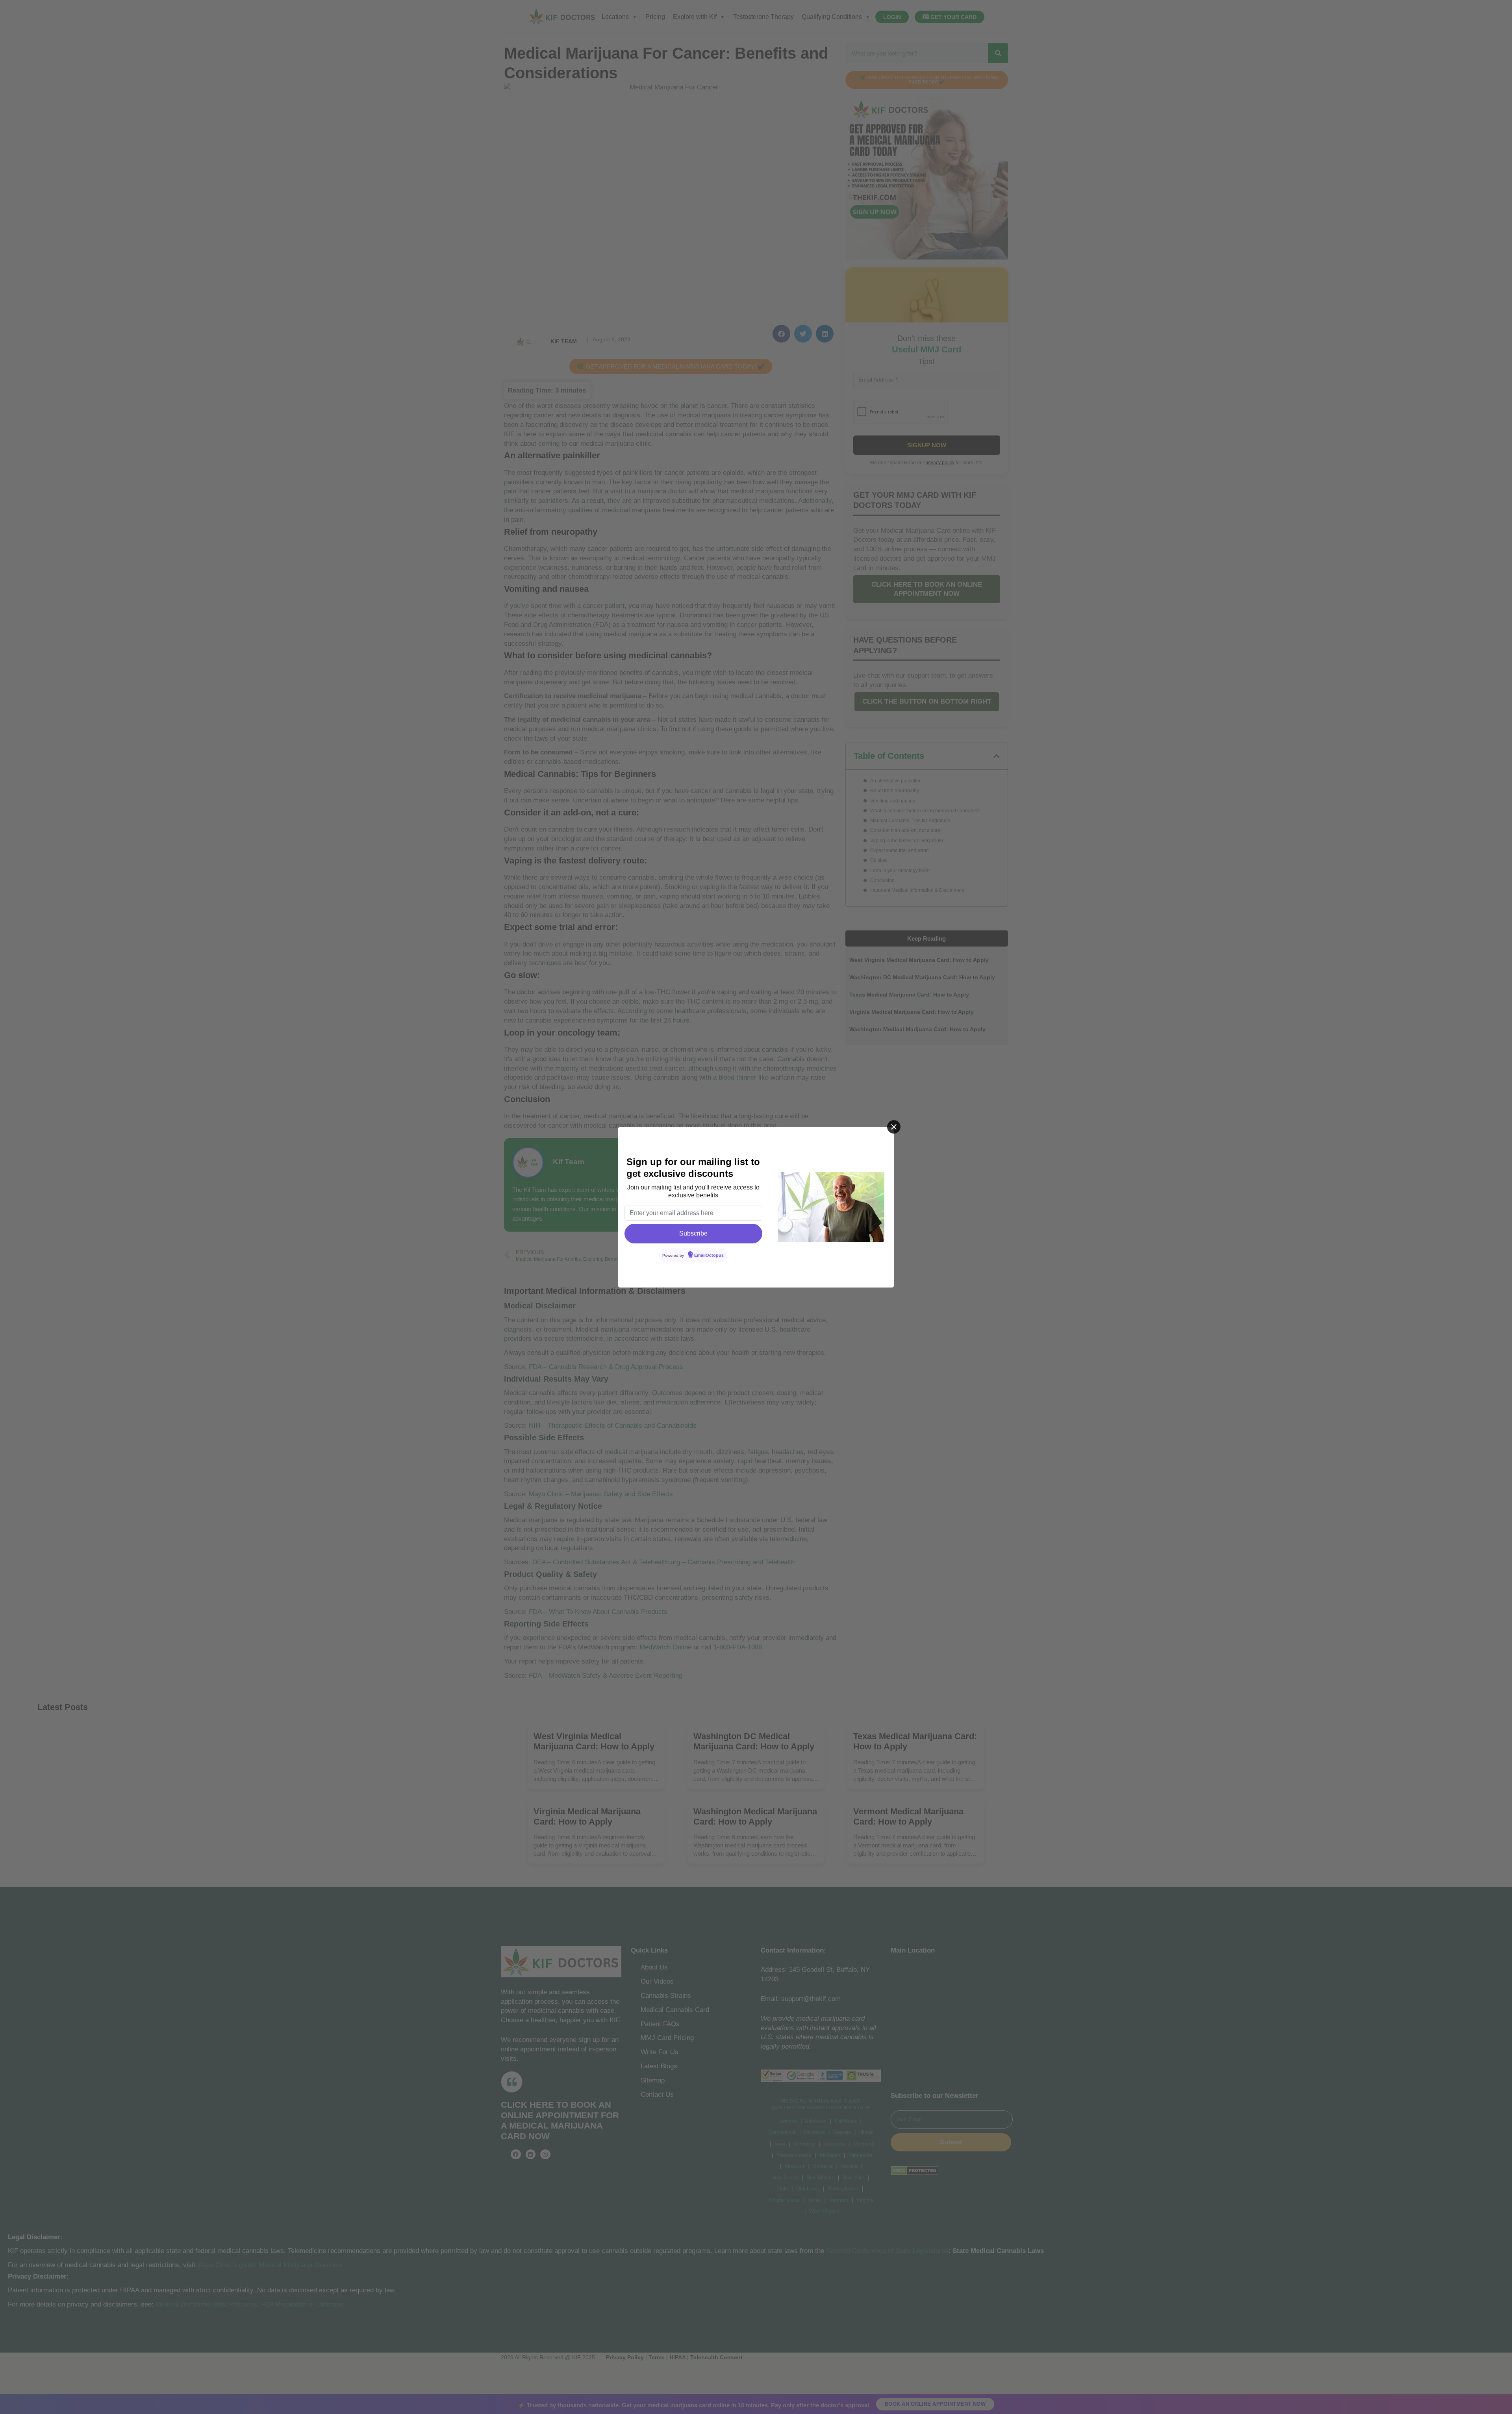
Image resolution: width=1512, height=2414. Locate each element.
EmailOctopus (709, 1255)
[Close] (894, 1127)
